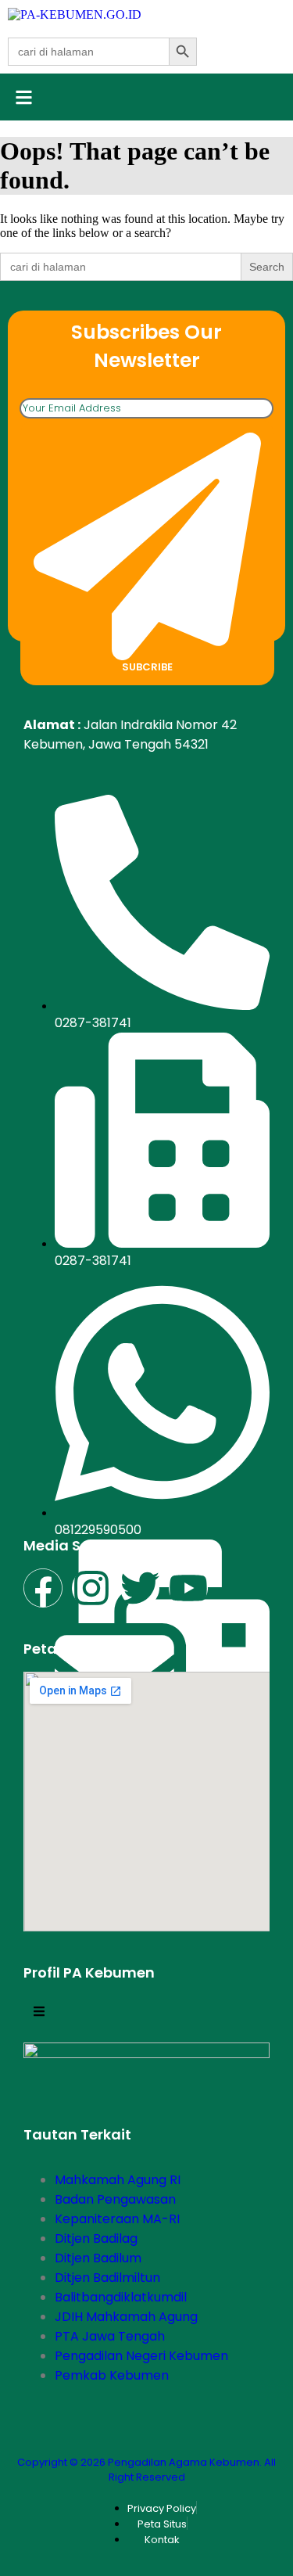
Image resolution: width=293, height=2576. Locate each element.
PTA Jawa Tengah (110, 2336)
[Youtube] (188, 1588)
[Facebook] (43, 1588)
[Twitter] (140, 1588)
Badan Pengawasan (115, 2199)
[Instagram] (91, 1588)
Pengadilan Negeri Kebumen (141, 2356)
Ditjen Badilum (98, 2258)
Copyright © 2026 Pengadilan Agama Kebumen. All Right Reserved (146, 2470)
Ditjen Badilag (96, 2238)
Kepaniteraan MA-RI (117, 2219)
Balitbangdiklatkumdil (121, 2297)
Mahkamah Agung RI (118, 2180)
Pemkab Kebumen (112, 2375)
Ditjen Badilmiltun (107, 2278)
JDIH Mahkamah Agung (126, 2317)
